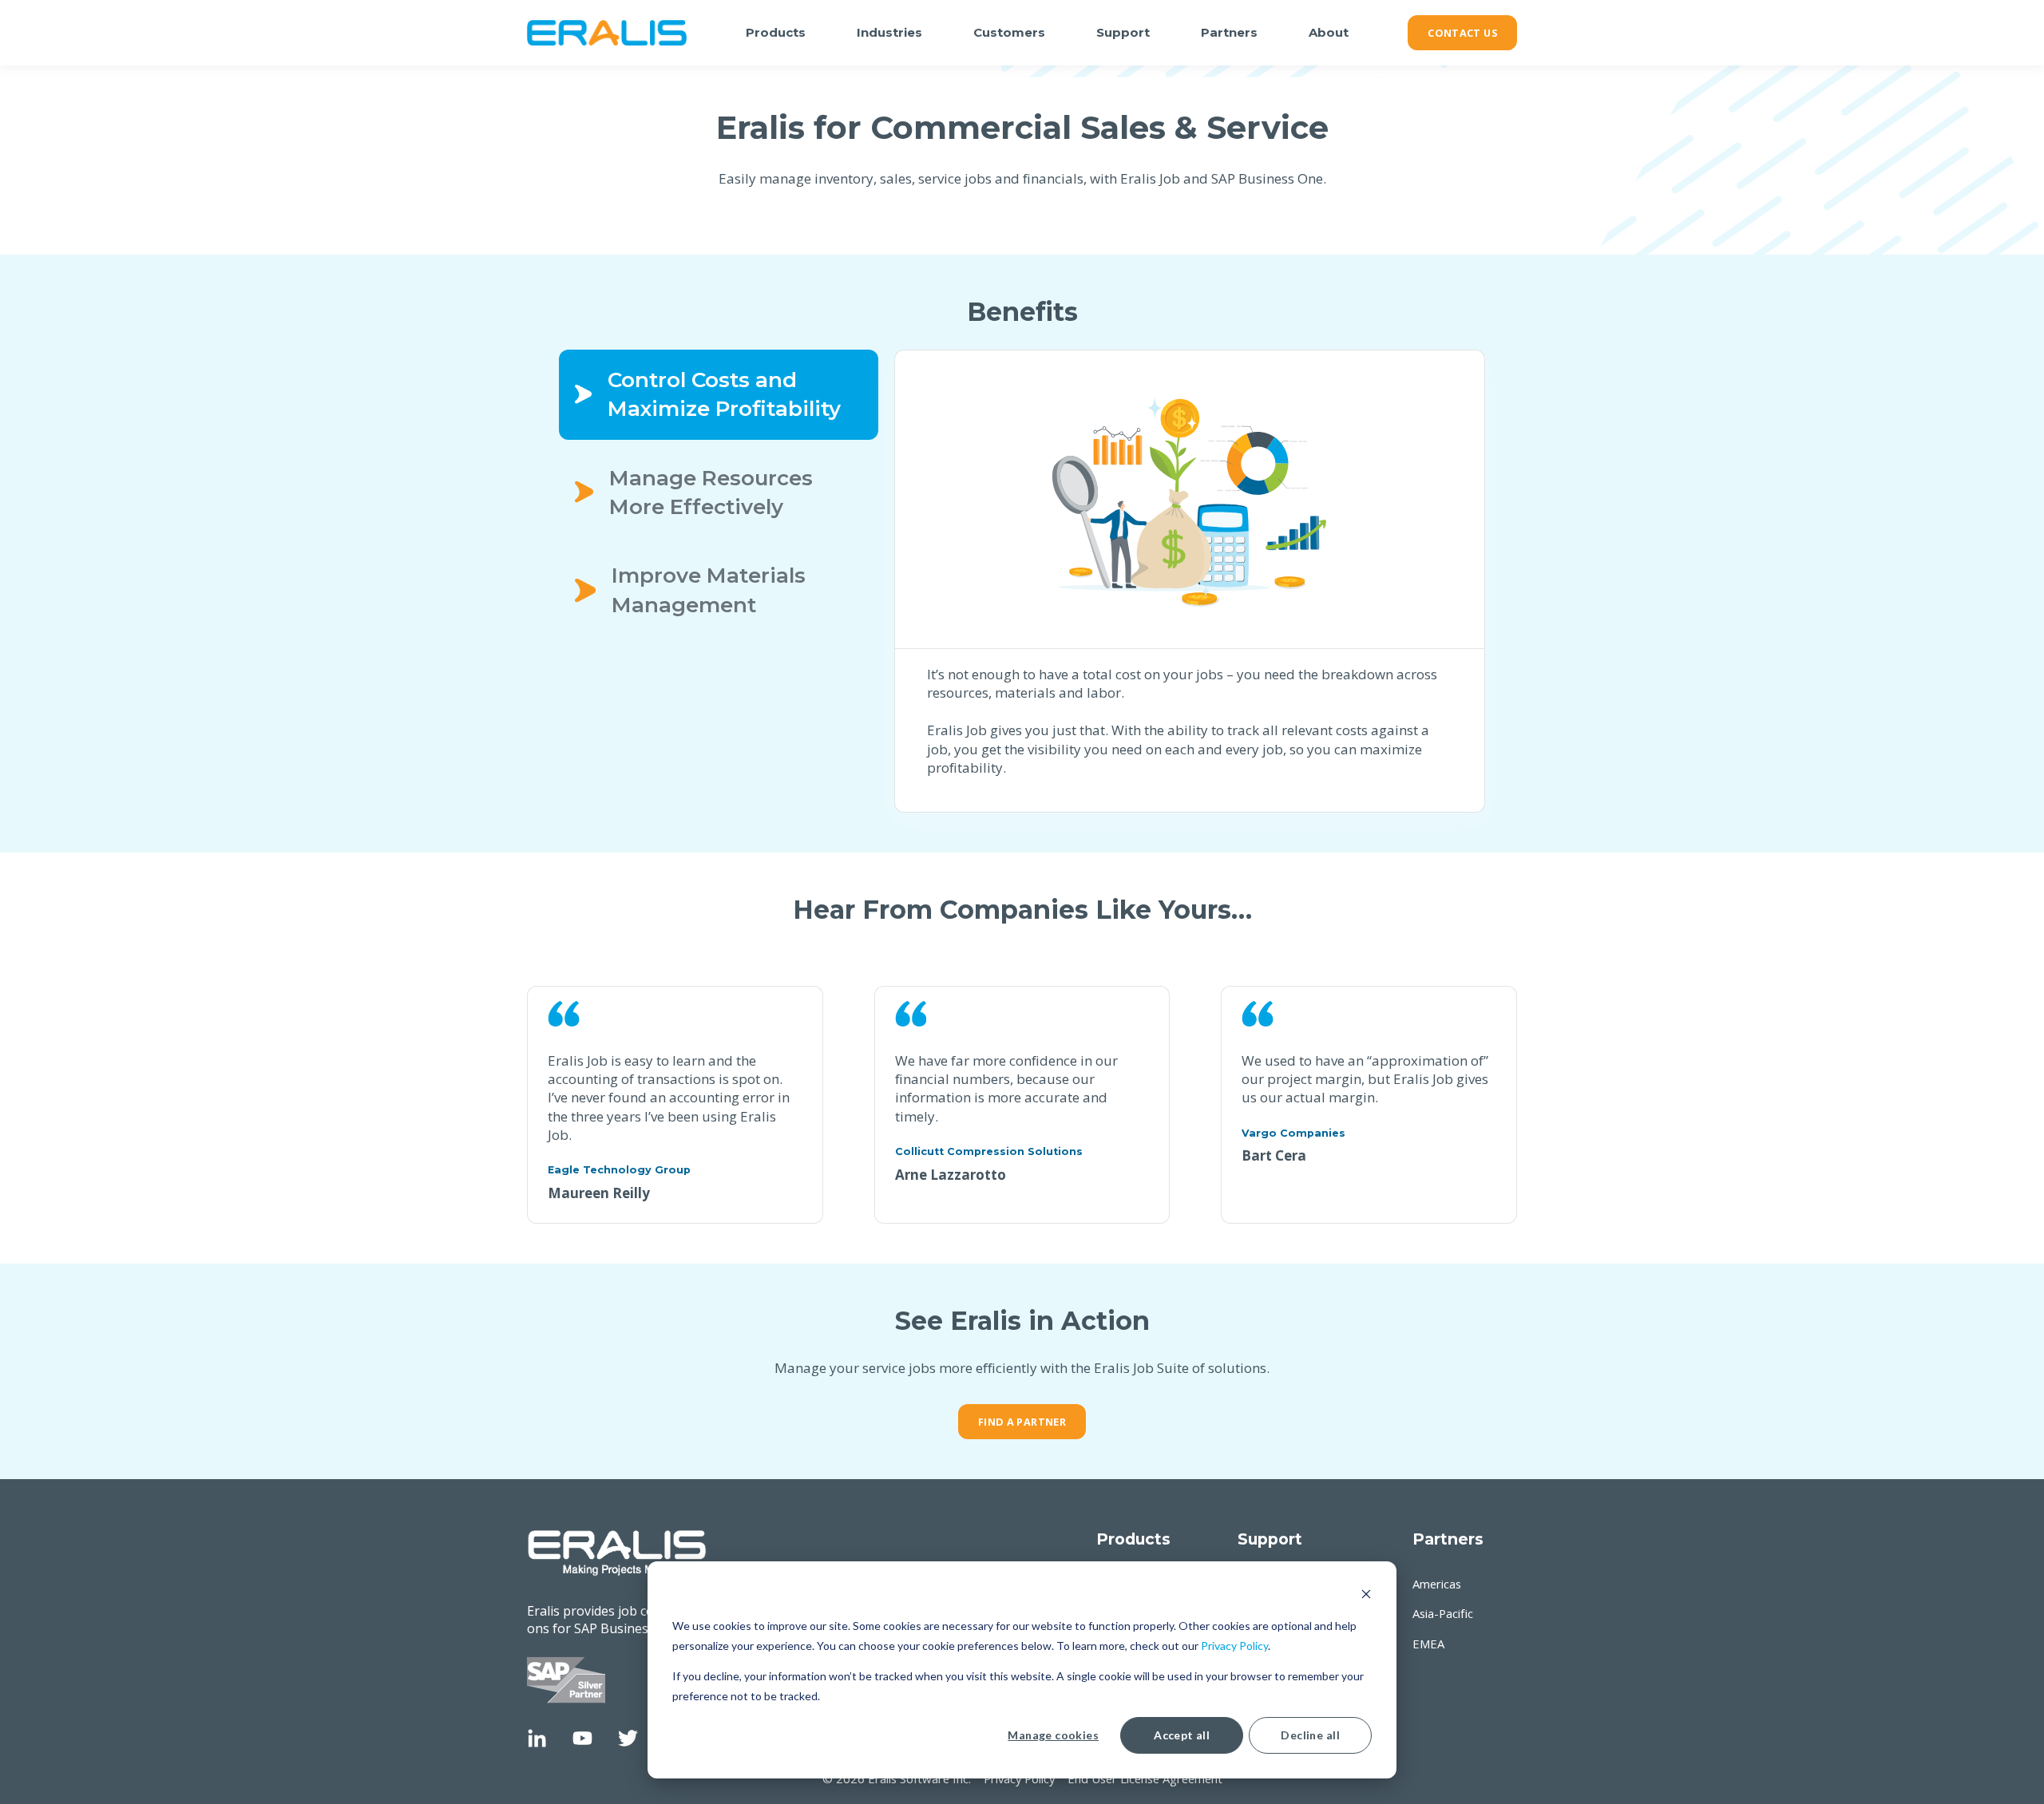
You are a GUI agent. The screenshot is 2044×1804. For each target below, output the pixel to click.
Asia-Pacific (1443, 1614)
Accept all (1182, 1735)
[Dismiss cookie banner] (1366, 1596)
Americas (1437, 1584)
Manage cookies (1053, 1735)
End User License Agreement (1145, 1778)
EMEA (1428, 1644)
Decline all (1310, 1735)
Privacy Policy (1234, 1646)
